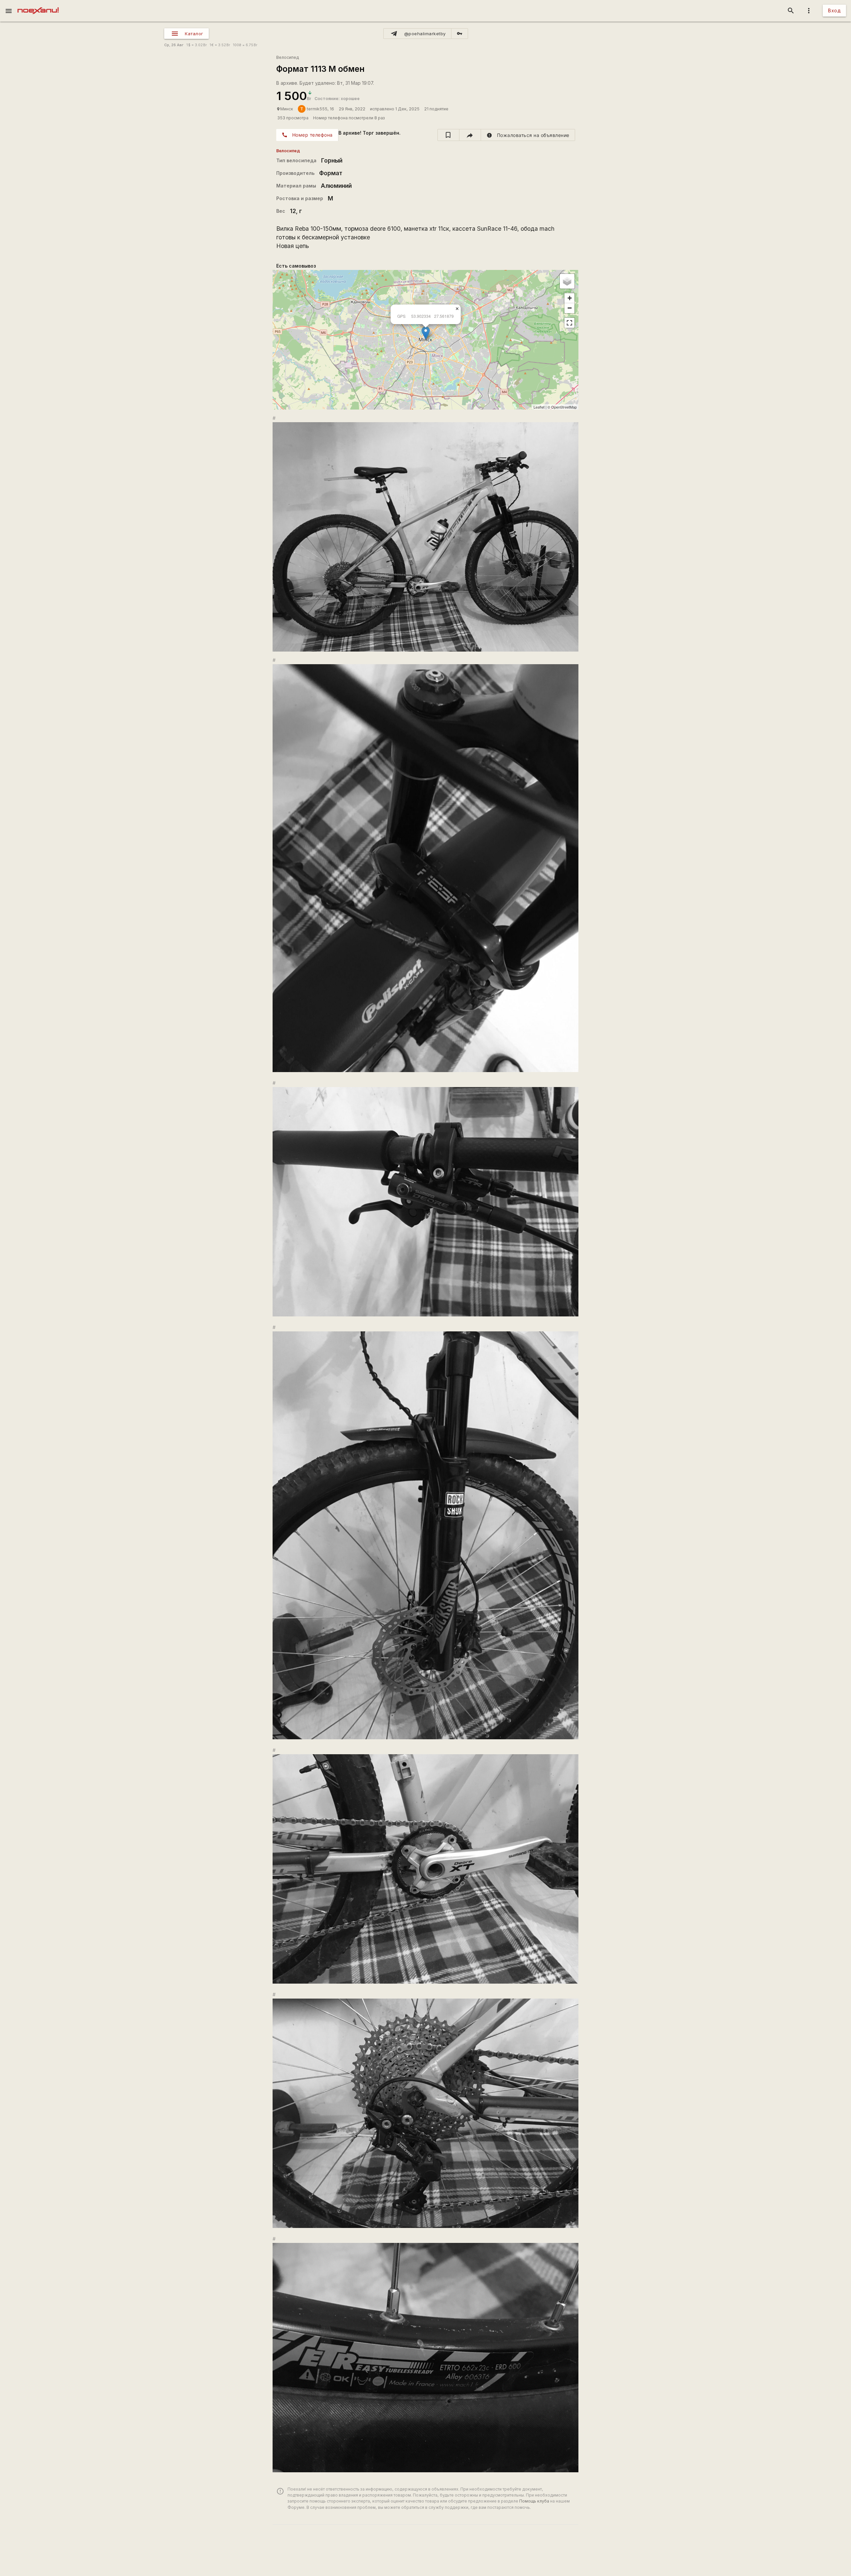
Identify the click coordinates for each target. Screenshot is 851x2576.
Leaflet (539, 407)
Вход (834, 10)
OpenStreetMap (564, 407)
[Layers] (567, 281)
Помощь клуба (534, 2501)
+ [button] (570, 298)
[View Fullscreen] (569, 323)
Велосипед (288, 57)
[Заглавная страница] (38, 5)
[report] (528, 135)
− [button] (570, 308)
